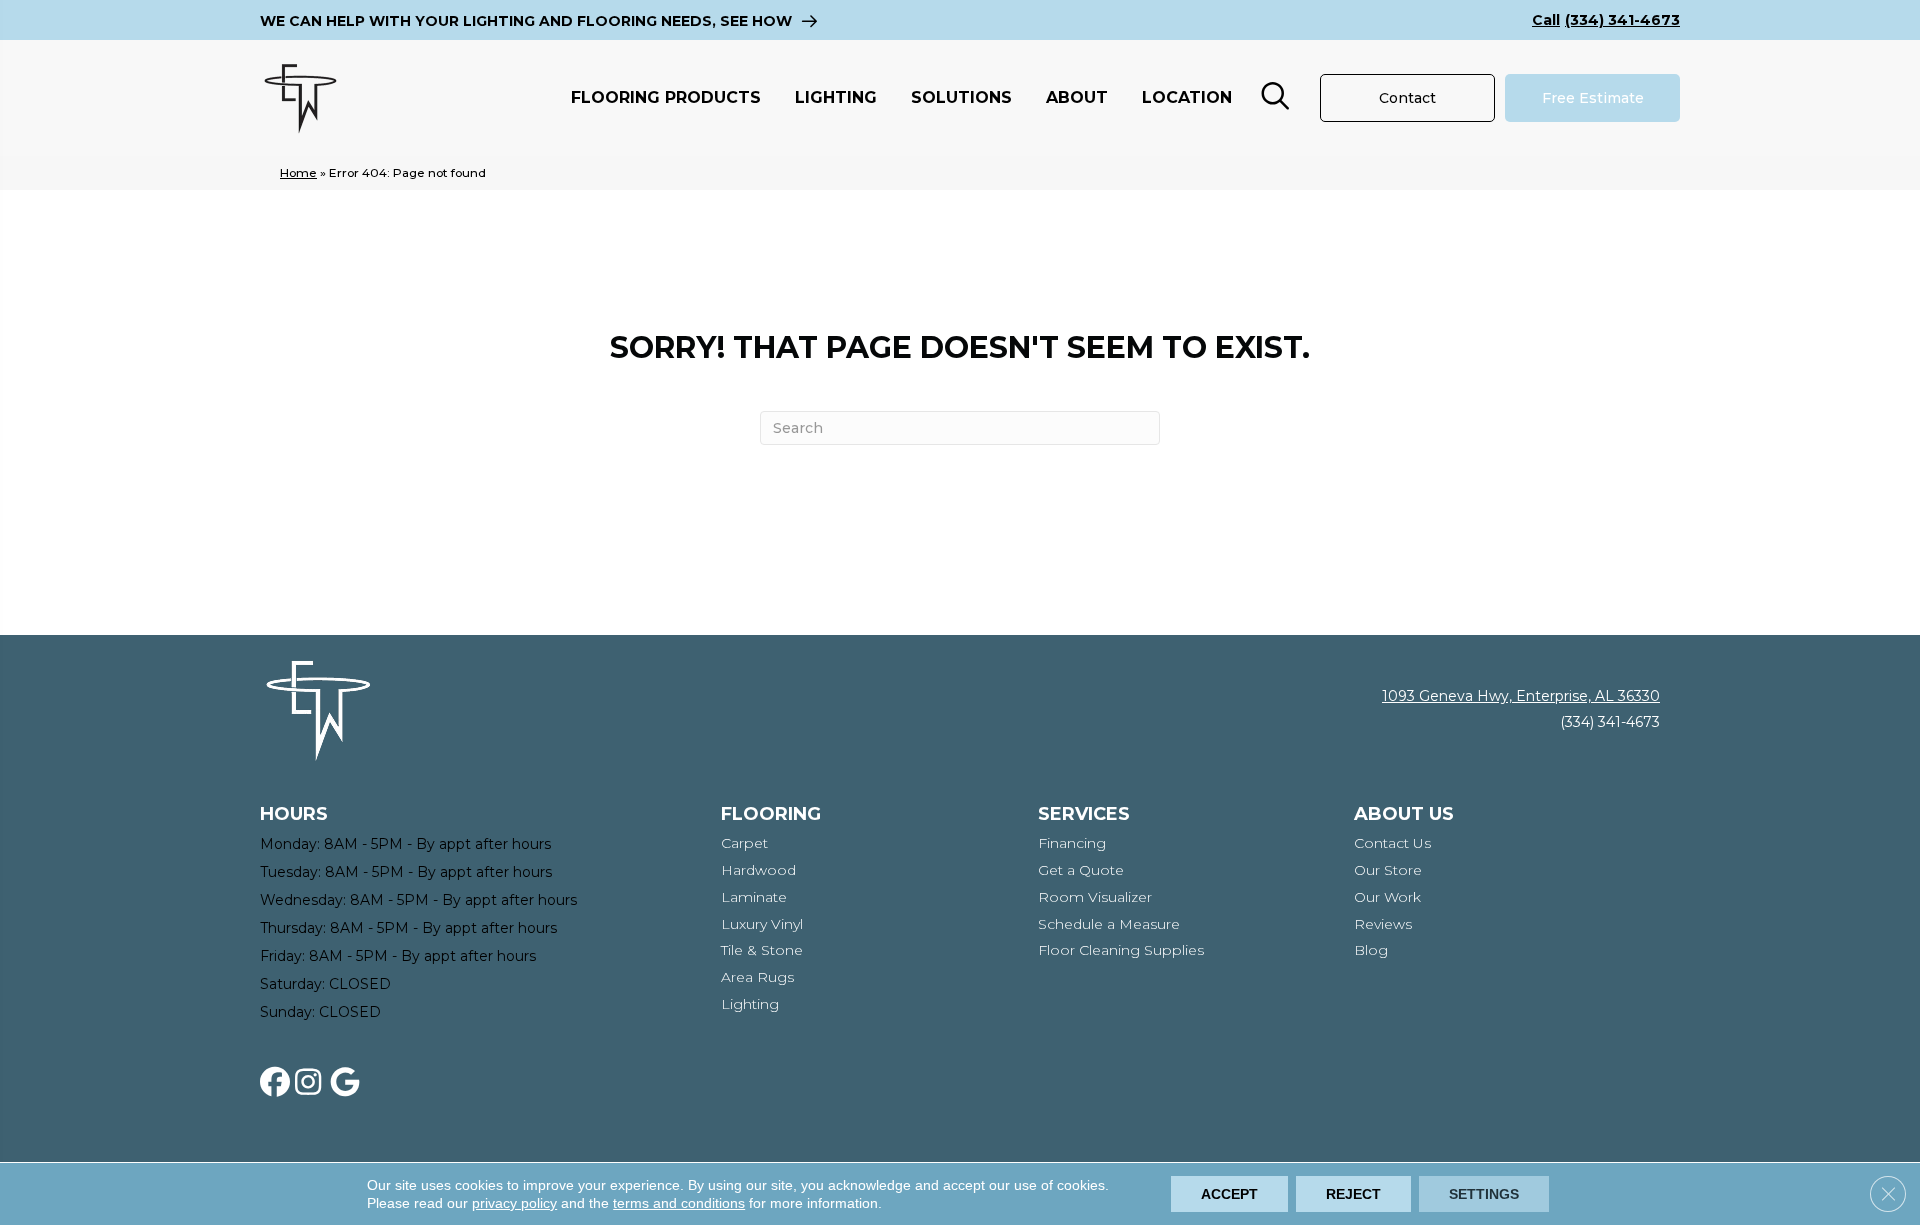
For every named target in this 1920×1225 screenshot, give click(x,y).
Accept (1229, 1194)
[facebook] (279, 1083)
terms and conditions (679, 1203)
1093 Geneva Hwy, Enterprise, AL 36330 (1521, 696)
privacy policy (514, 1203)
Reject (1353, 1194)
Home (298, 172)
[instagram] (314, 1083)
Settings (1484, 1194)
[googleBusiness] (349, 1083)
